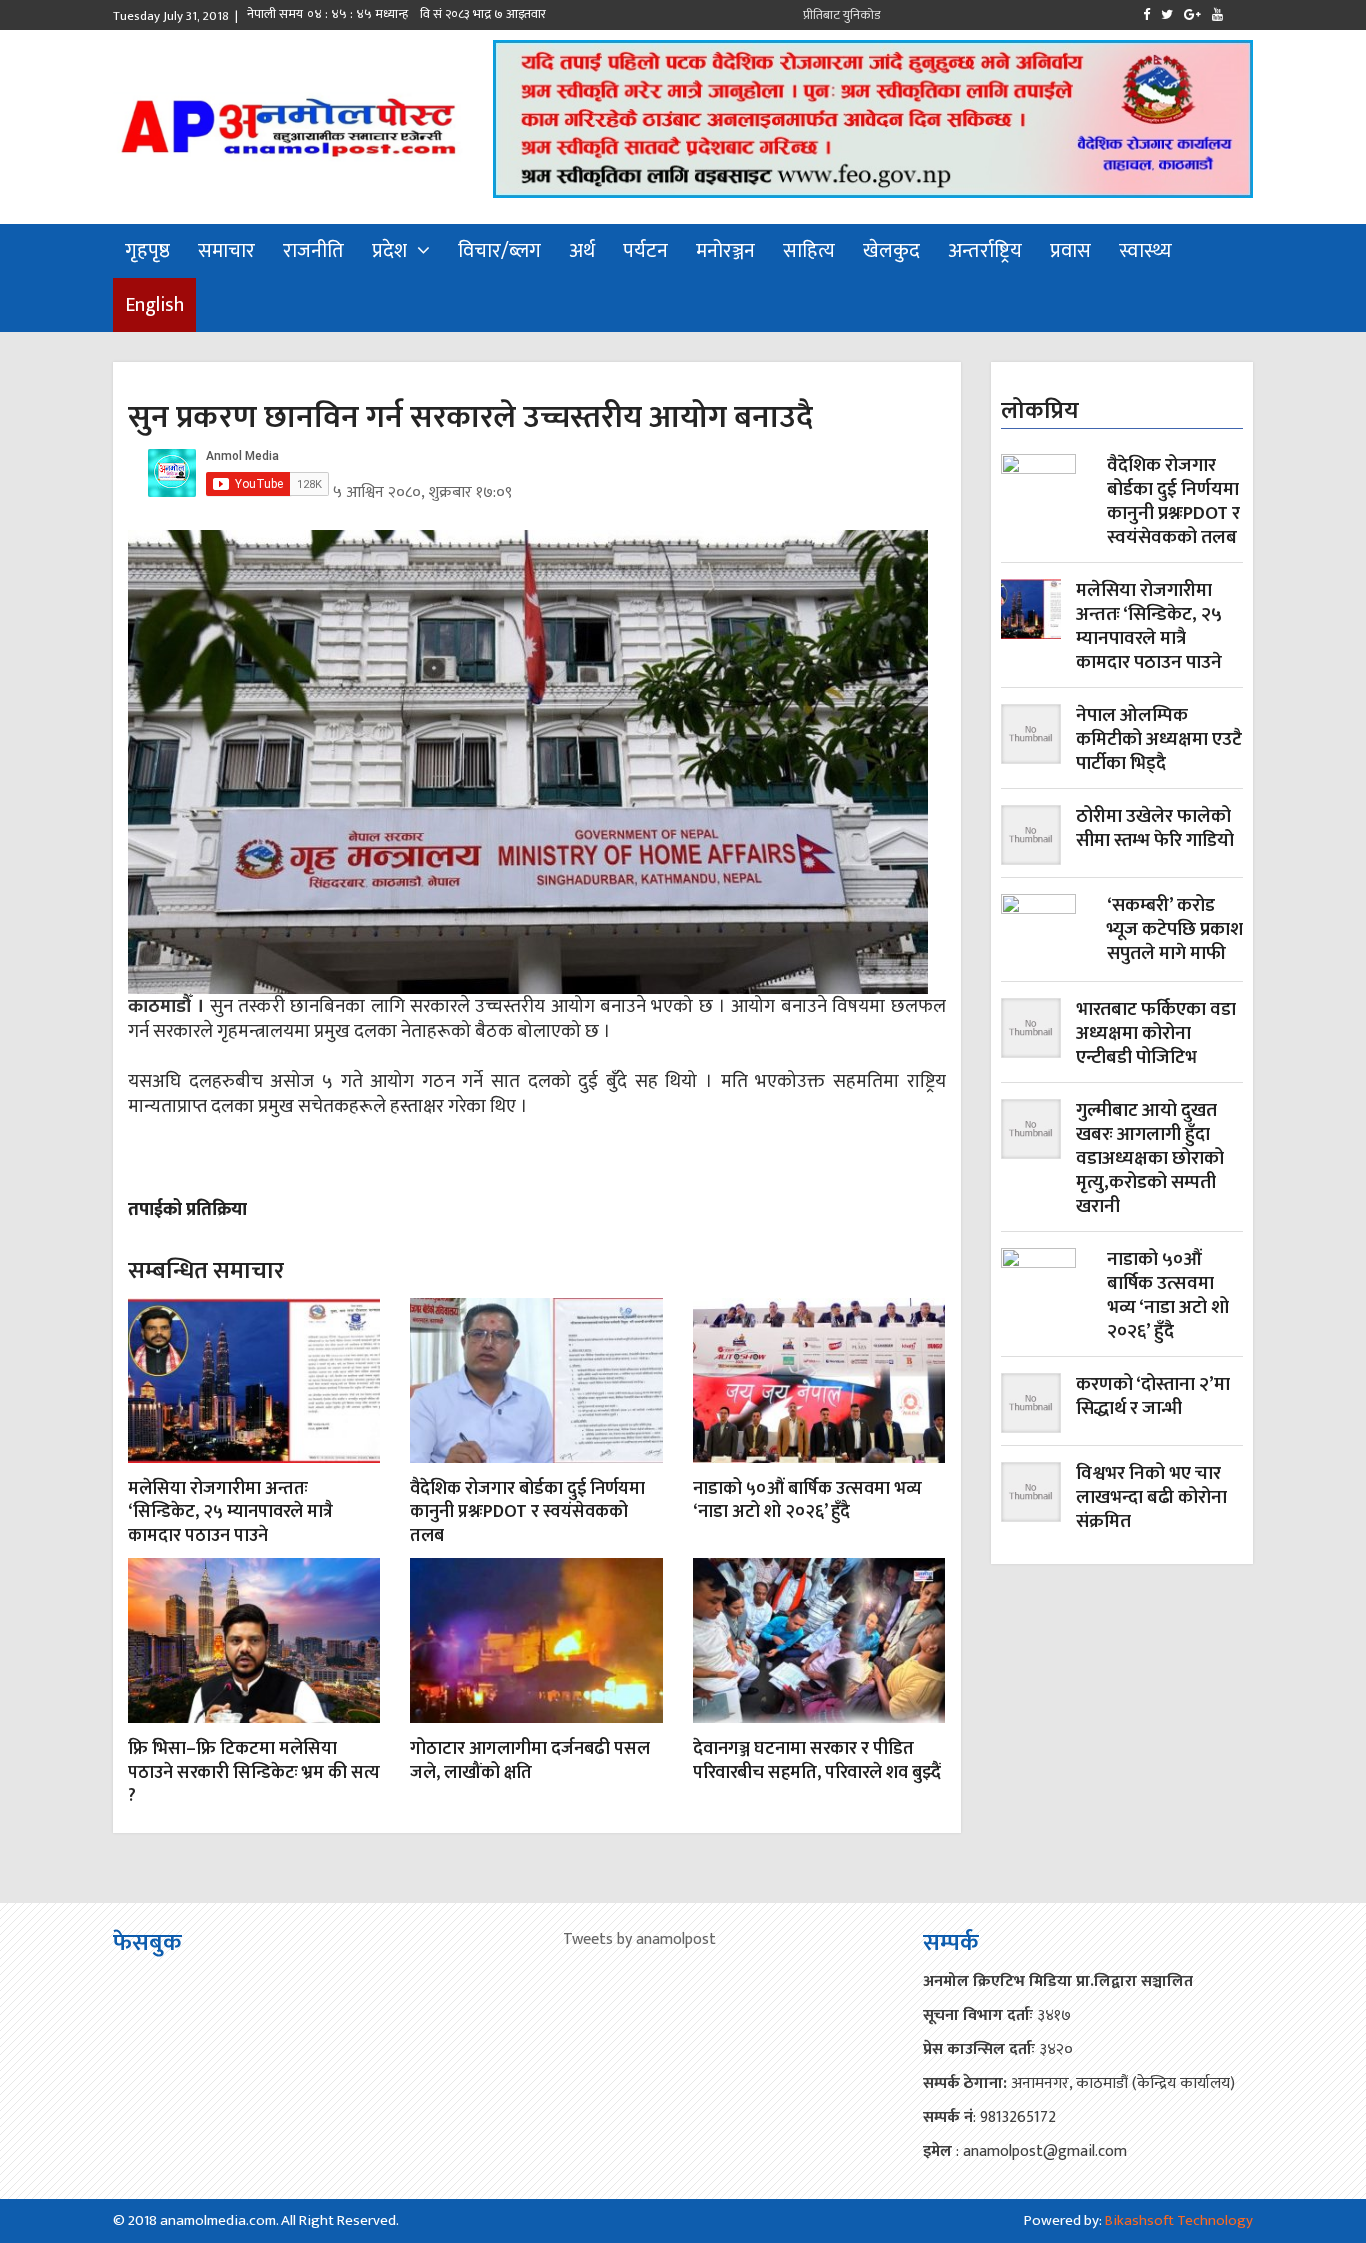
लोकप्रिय (1040, 411)
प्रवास (1070, 251)
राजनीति (313, 251)
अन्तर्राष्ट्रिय (985, 251)
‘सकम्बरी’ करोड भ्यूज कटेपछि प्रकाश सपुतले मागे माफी (1175, 931)
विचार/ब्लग (499, 251)
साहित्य (809, 251)
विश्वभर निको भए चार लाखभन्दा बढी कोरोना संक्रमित (1151, 1498)
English (154, 305)
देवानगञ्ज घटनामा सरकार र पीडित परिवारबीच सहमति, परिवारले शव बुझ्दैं (817, 1760)
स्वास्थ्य (1145, 251)
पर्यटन (645, 251)
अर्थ (582, 251)
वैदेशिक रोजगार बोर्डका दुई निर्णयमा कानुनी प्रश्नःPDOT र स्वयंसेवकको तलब (527, 1512)
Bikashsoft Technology (1179, 2220)
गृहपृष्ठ (147, 251)
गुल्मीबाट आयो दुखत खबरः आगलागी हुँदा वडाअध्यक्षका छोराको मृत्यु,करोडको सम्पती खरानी (1150, 1159)
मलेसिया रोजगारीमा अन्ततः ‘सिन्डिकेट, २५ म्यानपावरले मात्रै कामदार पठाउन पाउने (230, 1512)
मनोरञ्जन (725, 251)
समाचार (226, 251)
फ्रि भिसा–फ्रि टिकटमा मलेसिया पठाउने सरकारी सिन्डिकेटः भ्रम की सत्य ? (254, 1772)
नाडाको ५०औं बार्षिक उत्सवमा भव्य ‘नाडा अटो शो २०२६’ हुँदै (807, 1500)
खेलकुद (891, 251)
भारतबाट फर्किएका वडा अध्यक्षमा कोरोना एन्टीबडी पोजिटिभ (1156, 1034)
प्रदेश (389, 251)
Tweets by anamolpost (639, 1939)
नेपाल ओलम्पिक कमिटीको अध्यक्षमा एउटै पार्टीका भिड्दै (1159, 740)
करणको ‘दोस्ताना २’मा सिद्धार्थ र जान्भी (1153, 1398)
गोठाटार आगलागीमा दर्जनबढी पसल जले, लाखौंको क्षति (530, 1760)
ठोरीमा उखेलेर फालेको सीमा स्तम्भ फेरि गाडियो (1155, 830)
